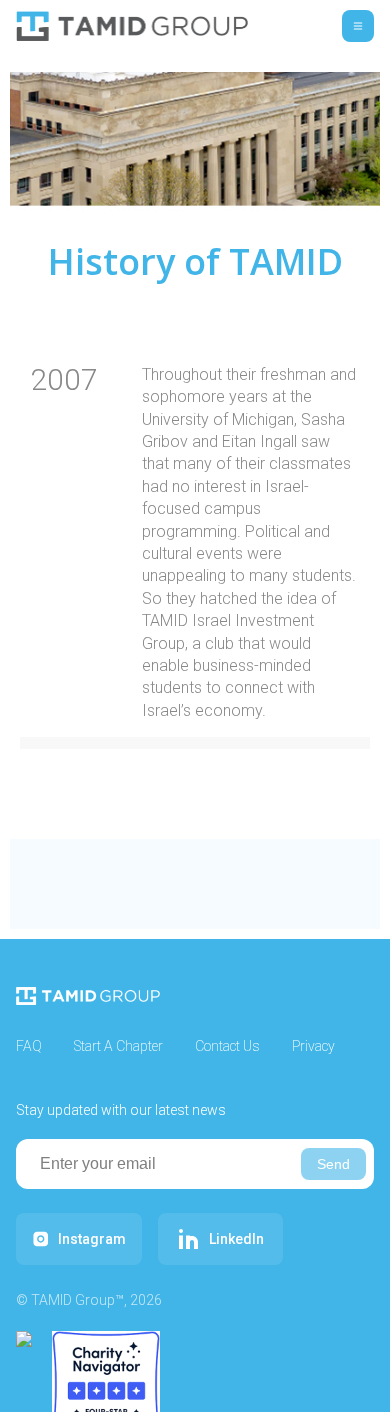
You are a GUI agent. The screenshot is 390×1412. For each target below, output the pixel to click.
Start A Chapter (118, 1046)
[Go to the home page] (132, 26)
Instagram (92, 1239)
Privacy (313, 1046)
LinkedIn (236, 1239)
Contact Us (227, 1046)
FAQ (29, 1046)
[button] (358, 26)
